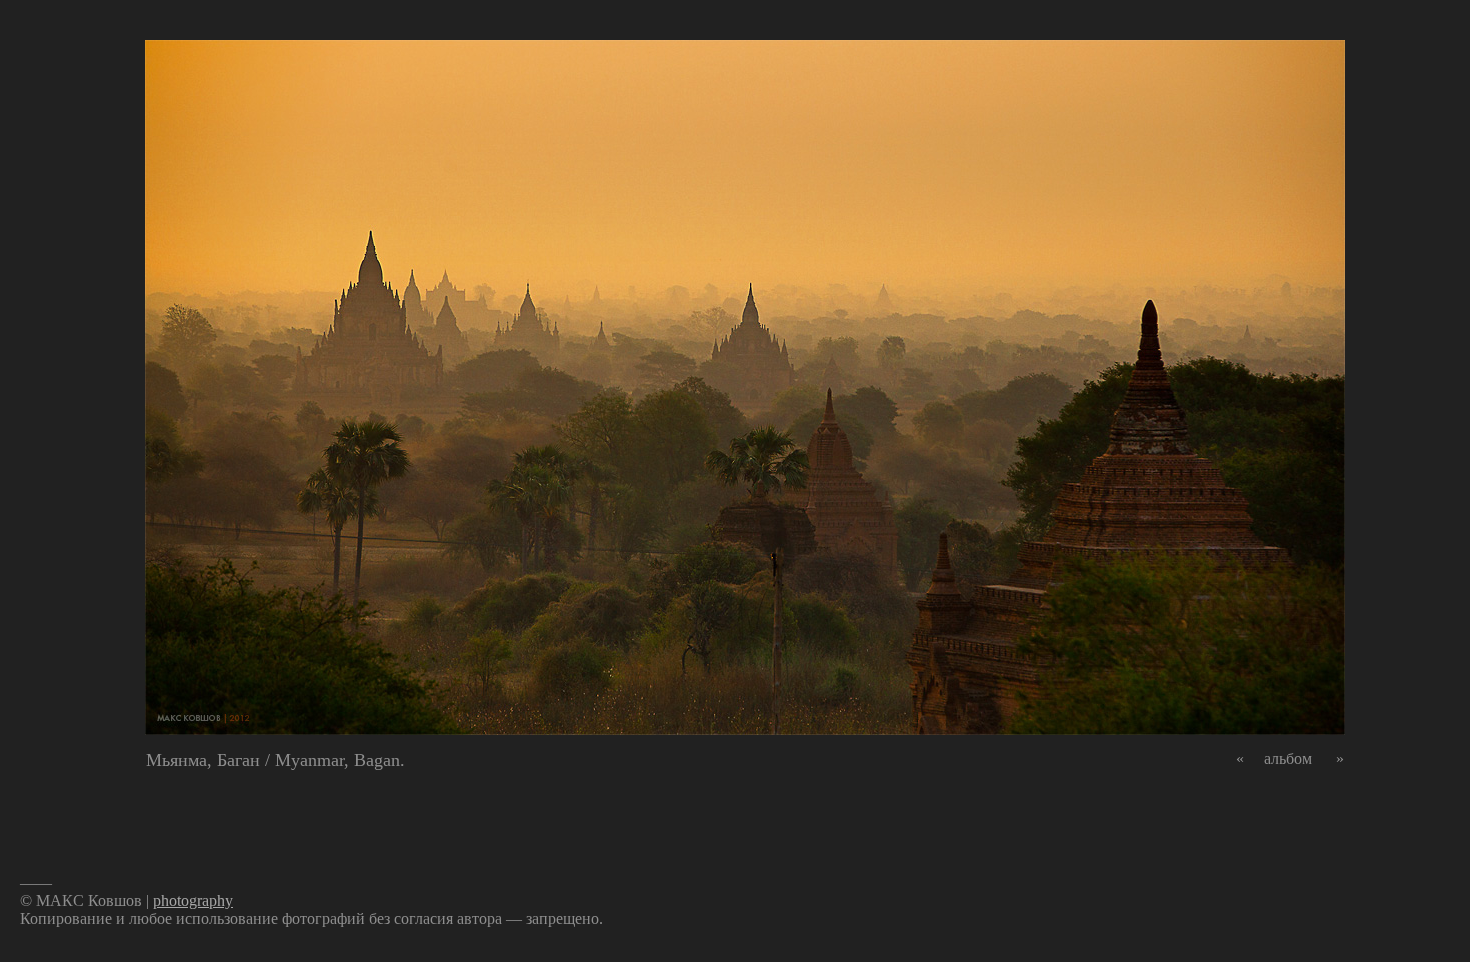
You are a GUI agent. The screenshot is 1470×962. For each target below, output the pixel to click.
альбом (1288, 758)
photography (193, 900)
